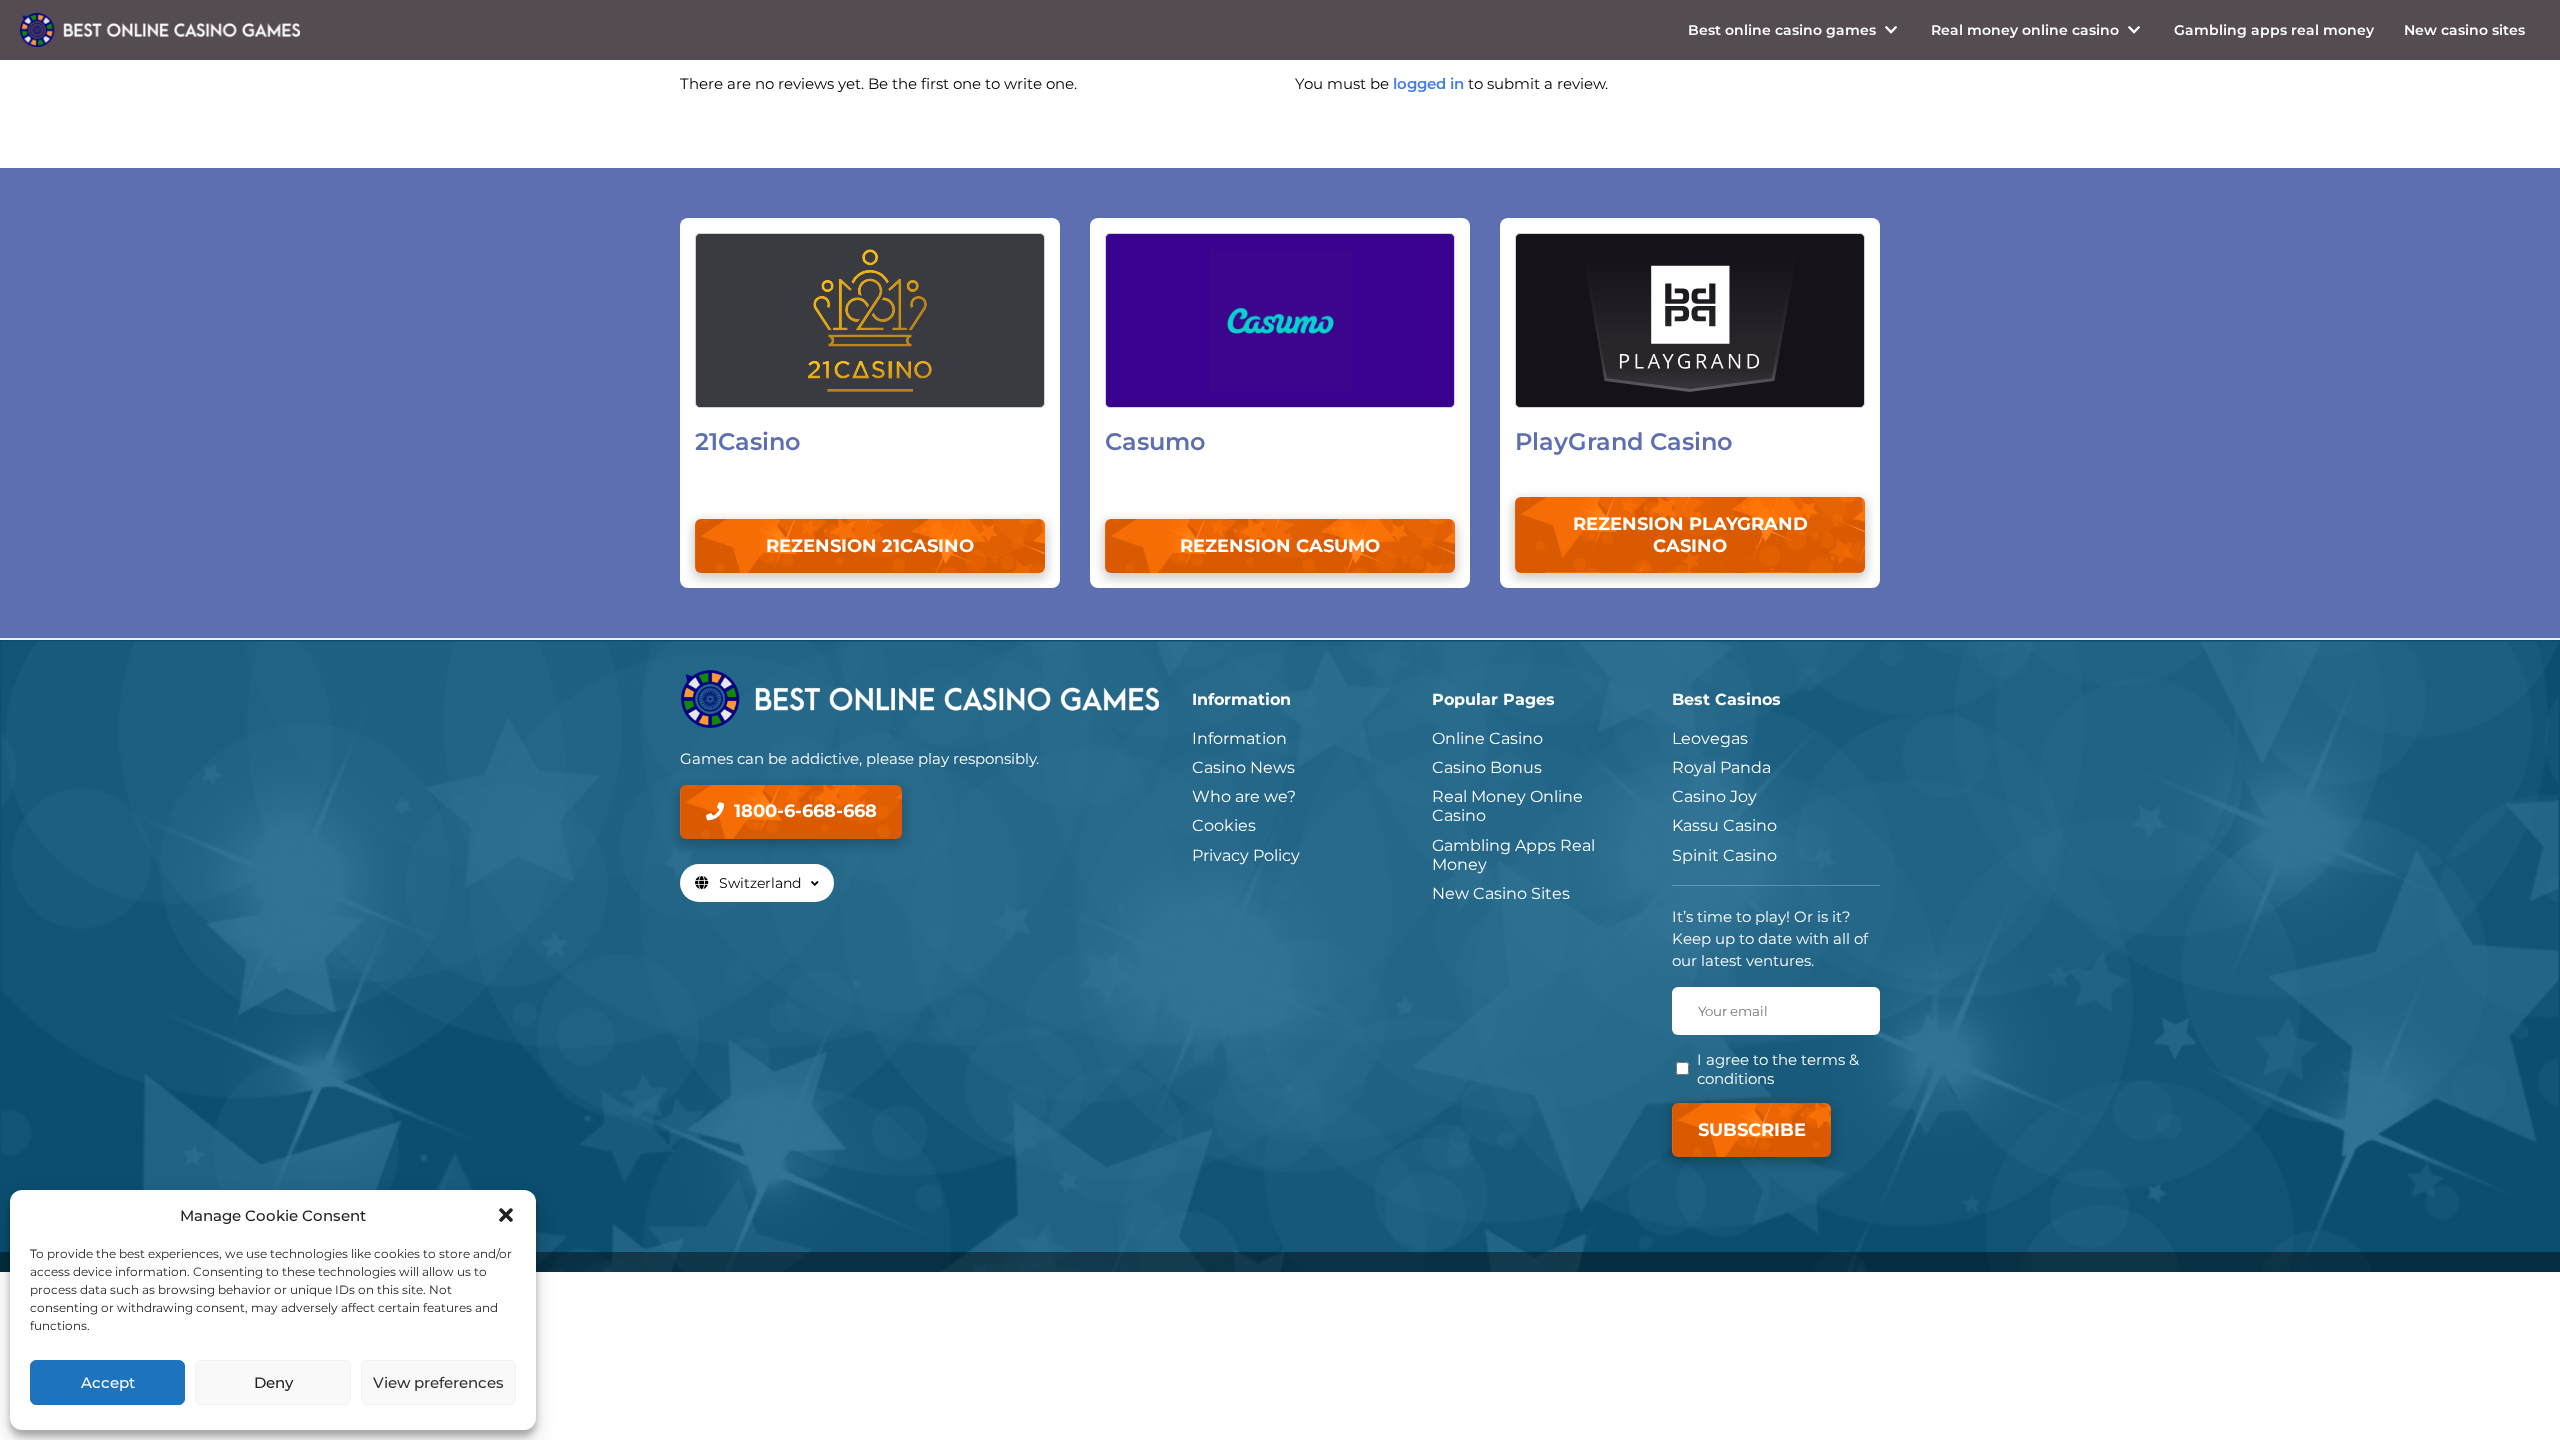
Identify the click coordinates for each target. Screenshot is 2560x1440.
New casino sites (2464, 30)
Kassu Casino (1724, 825)
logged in (1428, 83)
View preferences (438, 1382)
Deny (273, 1382)
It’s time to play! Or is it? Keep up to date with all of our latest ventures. (1770, 938)
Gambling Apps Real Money (1513, 855)
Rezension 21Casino (870, 546)
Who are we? (1244, 796)
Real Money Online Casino (1507, 806)
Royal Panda (1721, 767)
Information (1239, 738)
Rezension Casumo (1280, 546)
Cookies (1224, 825)
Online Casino (1487, 738)
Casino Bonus (1487, 767)
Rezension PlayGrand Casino (1690, 535)
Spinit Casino (1724, 855)
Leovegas (1710, 738)
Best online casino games (1782, 30)
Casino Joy (1714, 796)
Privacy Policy (1246, 855)
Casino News (1243, 767)
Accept (108, 1382)
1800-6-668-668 (805, 811)
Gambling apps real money (2274, 30)
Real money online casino (2025, 30)
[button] (506, 1215)
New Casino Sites (1501, 893)
